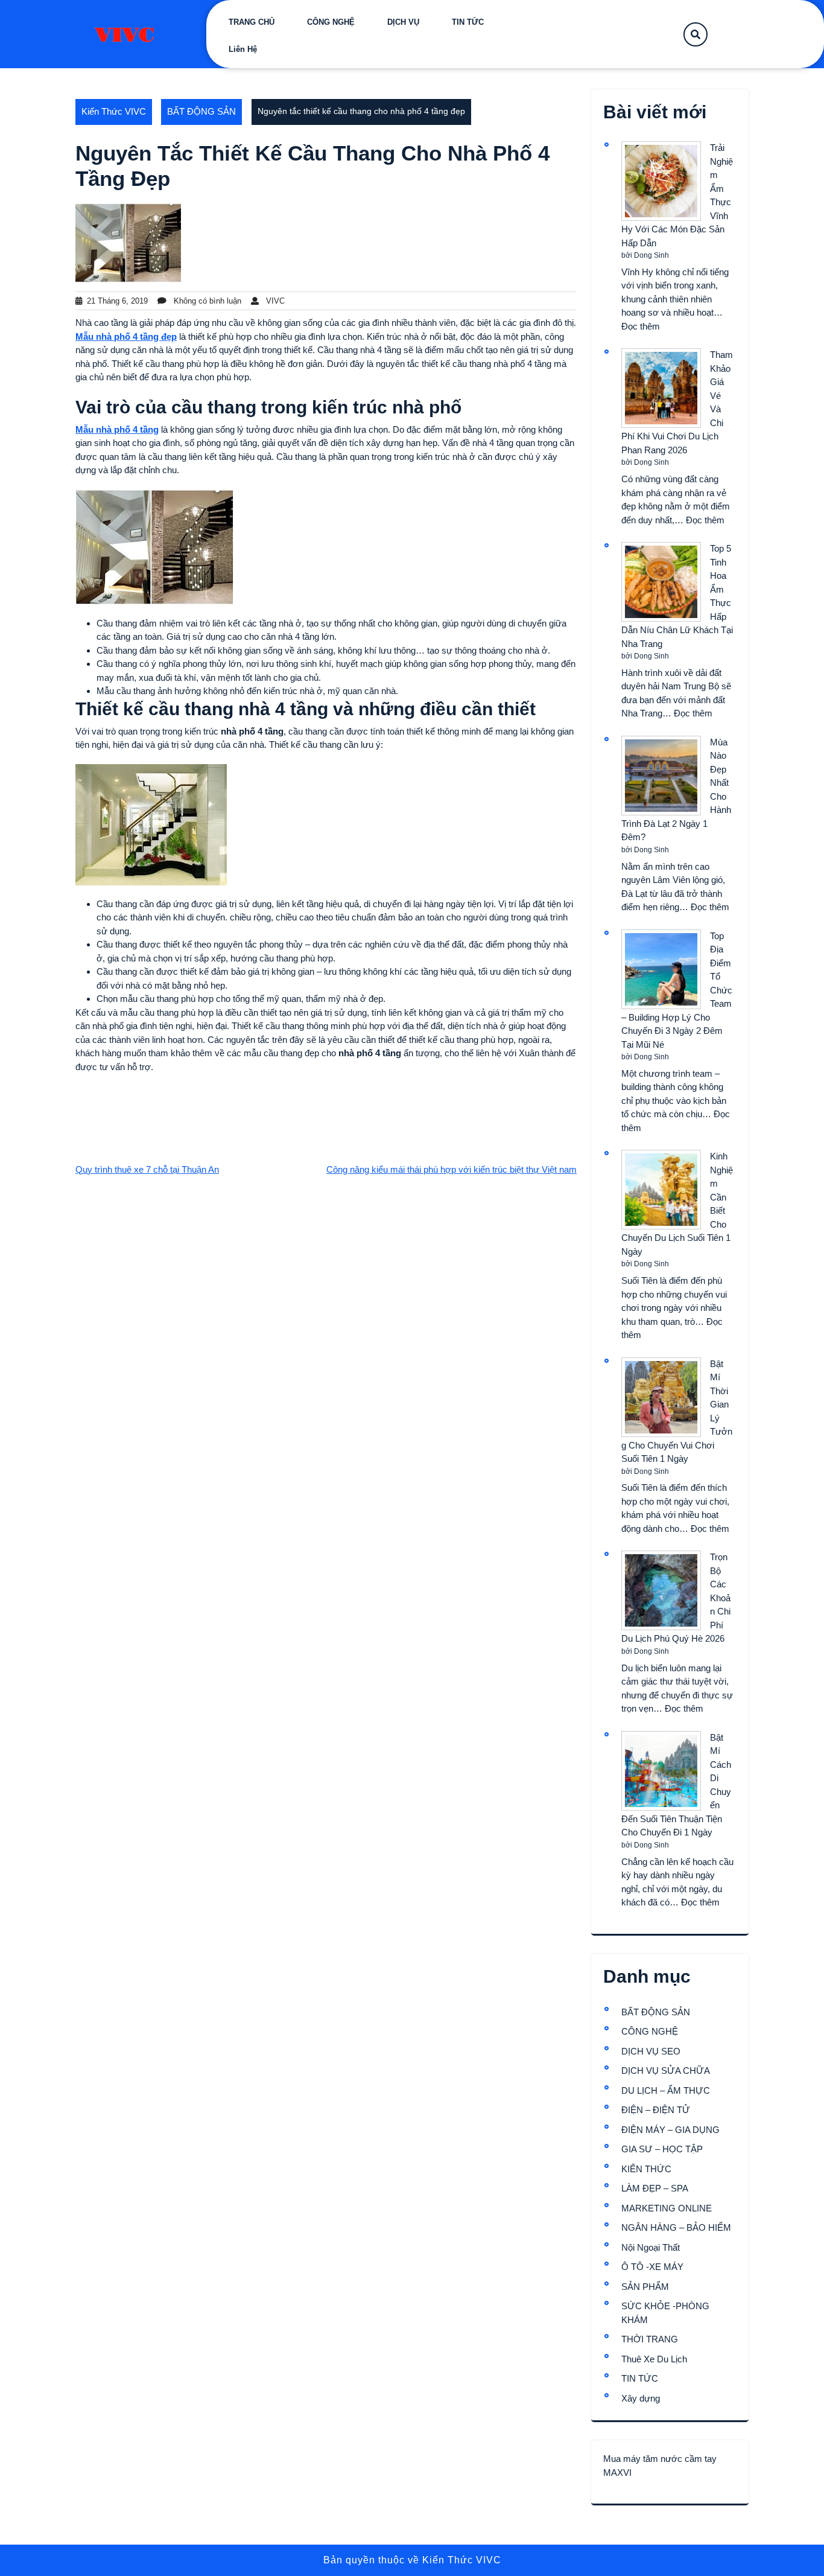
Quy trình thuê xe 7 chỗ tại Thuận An (147, 1169)
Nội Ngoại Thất (651, 2247)
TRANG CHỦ (252, 22)
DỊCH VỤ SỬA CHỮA (666, 2071)
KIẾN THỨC (646, 2169)
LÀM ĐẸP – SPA (655, 2188)
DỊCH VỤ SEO (651, 2051)
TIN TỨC (468, 22)
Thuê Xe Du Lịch (654, 2359)
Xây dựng (641, 2398)
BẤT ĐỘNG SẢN (201, 111)
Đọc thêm (641, 326)
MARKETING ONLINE (667, 2208)
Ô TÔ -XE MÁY (652, 2267)
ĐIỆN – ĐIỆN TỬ (656, 2110)
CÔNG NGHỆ (331, 22)
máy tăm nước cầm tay (670, 2459)
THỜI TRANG (650, 2339)
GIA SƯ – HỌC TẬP (662, 2149)
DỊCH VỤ (403, 22)
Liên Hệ (243, 49)
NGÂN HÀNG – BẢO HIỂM (676, 2227)
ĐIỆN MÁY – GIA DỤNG (670, 2130)
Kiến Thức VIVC (114, 111)
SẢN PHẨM (645, 2287)
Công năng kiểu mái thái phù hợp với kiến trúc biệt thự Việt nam (452, 1169)
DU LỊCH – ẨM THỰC (666, 2090)
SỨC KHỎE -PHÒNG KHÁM (665, 2313)
